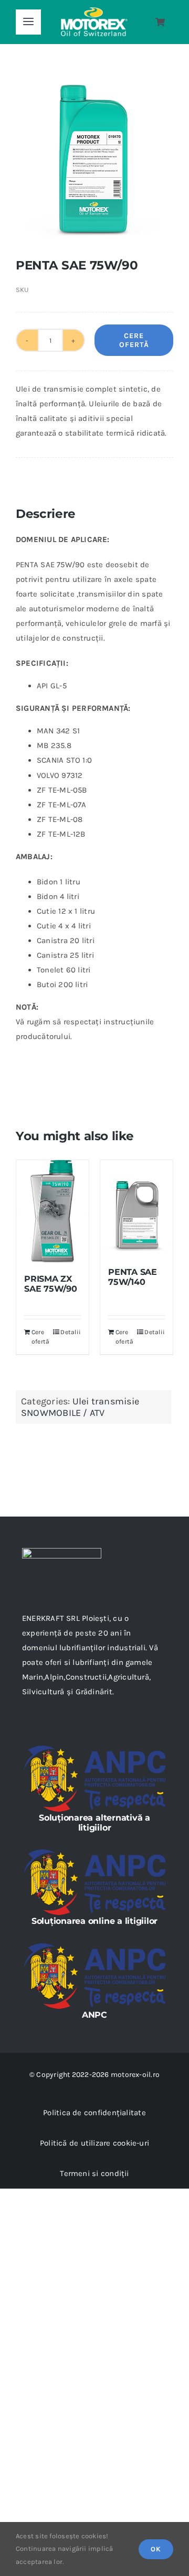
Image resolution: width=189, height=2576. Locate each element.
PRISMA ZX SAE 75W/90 (51, 1284)
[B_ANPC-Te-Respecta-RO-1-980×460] (94, 1748)
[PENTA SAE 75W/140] (136, 1208)
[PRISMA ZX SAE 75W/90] (52, 1212)
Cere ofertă (134, 340)
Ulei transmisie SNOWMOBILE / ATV (80, 1407)
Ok (156, 2549)
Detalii (71, 1332)
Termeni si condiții (94, 2173)
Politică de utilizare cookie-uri (94, 2143)
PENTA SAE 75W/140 (133, 1277)
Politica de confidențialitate (94, 2113)
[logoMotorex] (94, 11)
